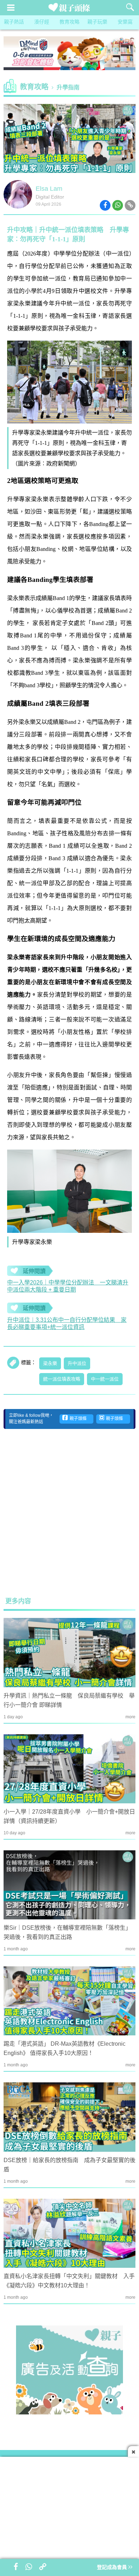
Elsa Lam (49, 189)
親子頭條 (77, 1419)
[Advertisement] (69, 1513)
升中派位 (77, 1363)
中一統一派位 (105, 1379)
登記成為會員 (113, 2568)
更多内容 (18, 1602)
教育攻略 (69, 22)
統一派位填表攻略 (62, 1379)
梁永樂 (50, 1363)
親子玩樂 (97, 22)
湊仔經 (42, 22)
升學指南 (68, 88)
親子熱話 (14, 22)
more (130, 1717)
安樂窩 (125, 22)
